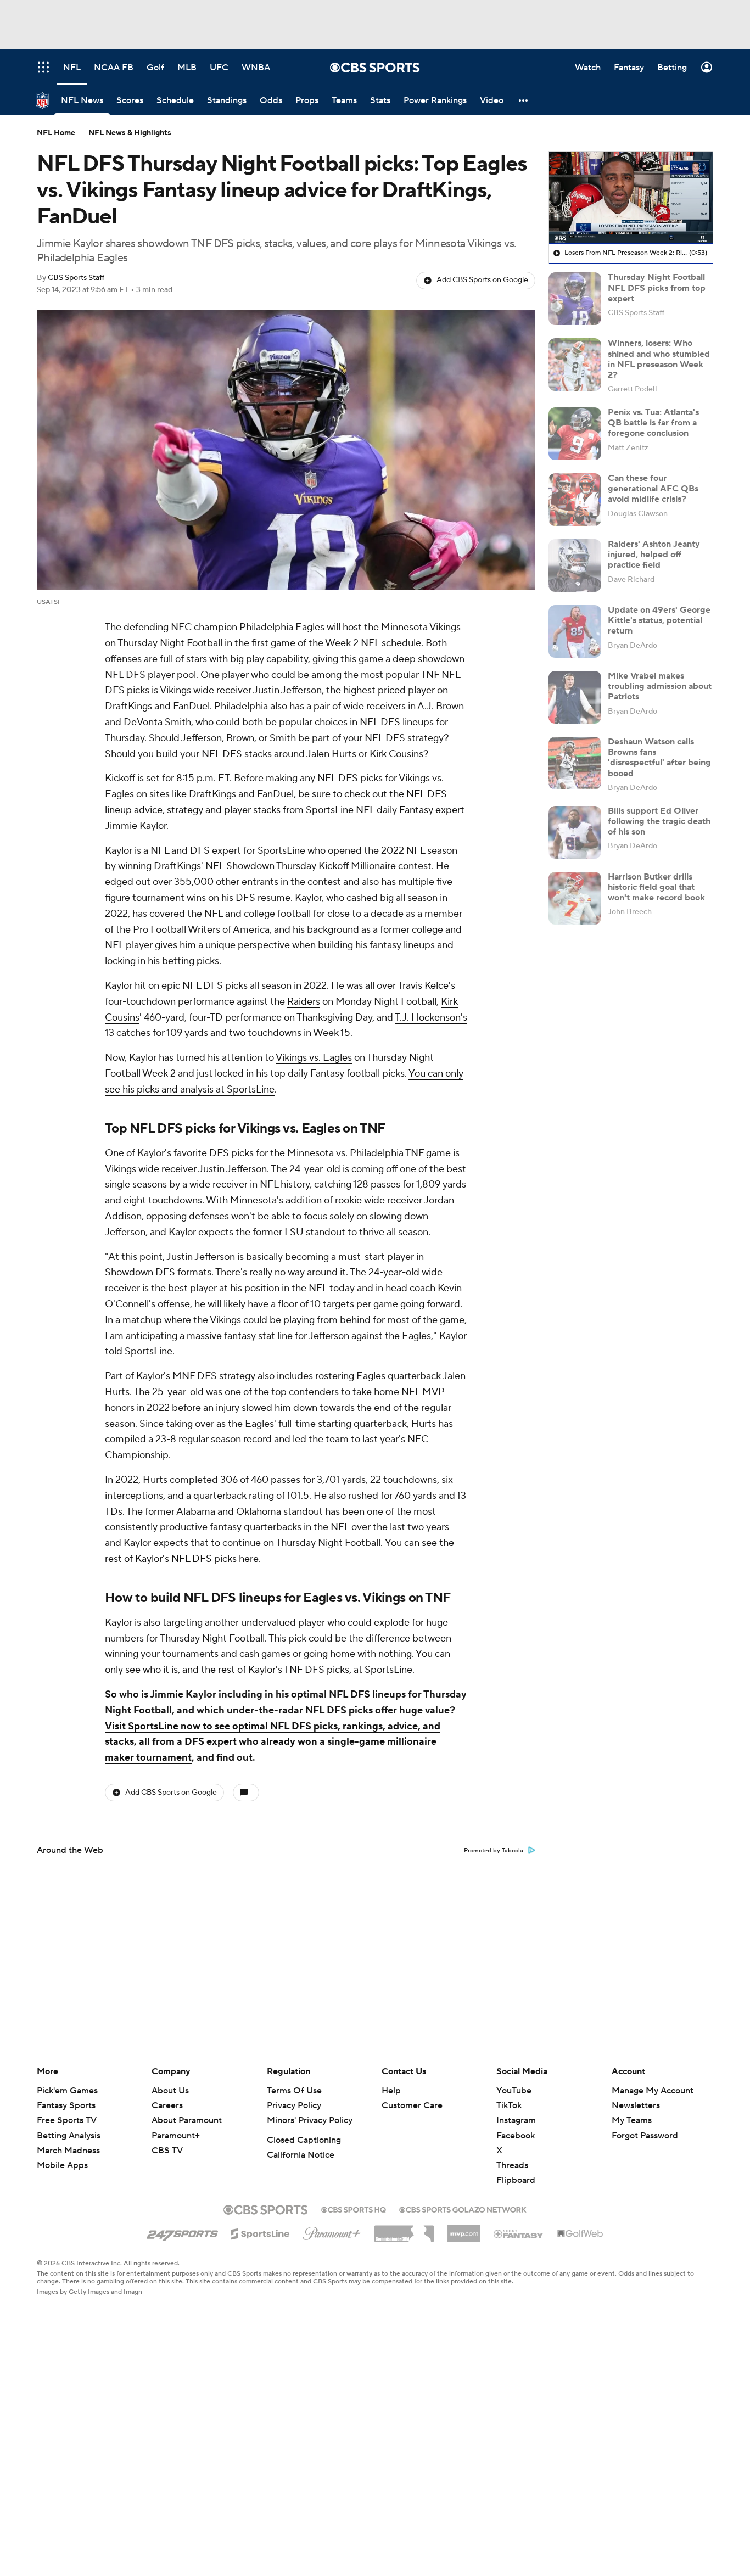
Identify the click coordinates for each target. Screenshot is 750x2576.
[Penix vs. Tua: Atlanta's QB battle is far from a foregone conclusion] (575, 434)
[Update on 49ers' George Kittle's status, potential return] (575, 631)
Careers (167, 2105)
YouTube (514, 2091)
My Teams (632, 2120)
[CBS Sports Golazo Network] (463, 2209)
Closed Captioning (304, 2140)
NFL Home (56, 133)
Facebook (516, 2136)
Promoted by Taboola (494, 1851)
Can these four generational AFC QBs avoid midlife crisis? (653, 489)
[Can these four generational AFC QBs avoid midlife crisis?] (575, 500)
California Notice (301, 2155)
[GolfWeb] (580, 2234)
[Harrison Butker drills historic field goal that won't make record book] (575, 898)
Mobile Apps (62, 2165)
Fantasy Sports (66, 2105)
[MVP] (464, 2230)
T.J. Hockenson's (431, 1018)
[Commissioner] (404, 2230)
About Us (170, 2091)
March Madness (68, 2151)
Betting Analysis (69, 2136)
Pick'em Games (67, 2091)
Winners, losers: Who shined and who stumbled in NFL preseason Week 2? (659, 359)
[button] (524, 100)
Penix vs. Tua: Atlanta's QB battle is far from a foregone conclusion (653, 423)
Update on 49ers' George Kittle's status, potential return (659, 620)
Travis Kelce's (426, 986)
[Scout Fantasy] (519, 2233)
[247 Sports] (182, 2232)
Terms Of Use (294, 2091)
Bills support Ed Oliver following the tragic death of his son (659, 821)
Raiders (304, 1002)
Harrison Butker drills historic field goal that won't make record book (656, 887)
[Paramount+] (332, 2231)
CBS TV (167, 2151)
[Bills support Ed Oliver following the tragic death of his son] (575, 832)
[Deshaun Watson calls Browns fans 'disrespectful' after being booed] (575, 763)
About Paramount (187, 2120)
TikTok (509, 2105)
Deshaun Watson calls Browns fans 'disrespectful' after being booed (659, 758)
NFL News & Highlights (130, 133)
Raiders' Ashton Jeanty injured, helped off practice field (654, 555)
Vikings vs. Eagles (314, 1058)
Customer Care (412, 2105)
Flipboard (516, 2180)
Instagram (516, 2120)
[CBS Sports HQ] (354, 2209)
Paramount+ (176, 2136)
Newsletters (636, 2105)
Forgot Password (645, 2136)
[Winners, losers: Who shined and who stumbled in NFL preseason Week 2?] (575, 365)
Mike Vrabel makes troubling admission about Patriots (660, 686)
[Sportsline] (261, 2232)
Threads (512, 2165)
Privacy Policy (294, 2105)
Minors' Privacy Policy (310, 2120)
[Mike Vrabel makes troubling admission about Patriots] (575, 697)
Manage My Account (653, 2091)
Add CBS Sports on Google (482, 280)
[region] (631, 198)
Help (391, 2091)
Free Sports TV (67, 2120)
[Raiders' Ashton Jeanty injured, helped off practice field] (575, 565)
